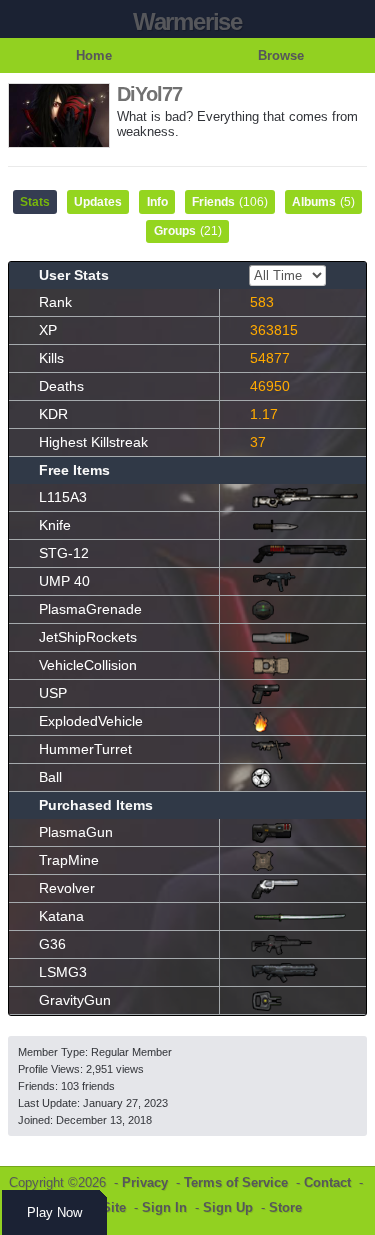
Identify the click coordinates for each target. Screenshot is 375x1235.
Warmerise (187, 21)
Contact (327, 1182)
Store (285, 1207)
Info (157, 202)
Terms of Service (236, 1182)
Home (94, 55)
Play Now (54, 1212)
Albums (323, 202)
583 (262, 302)
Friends (230, 202)
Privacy (145, 1182)
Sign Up (228, 1207)
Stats (35, 202)
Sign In (164, 1207)
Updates (98, 202)
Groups (188, 231)
